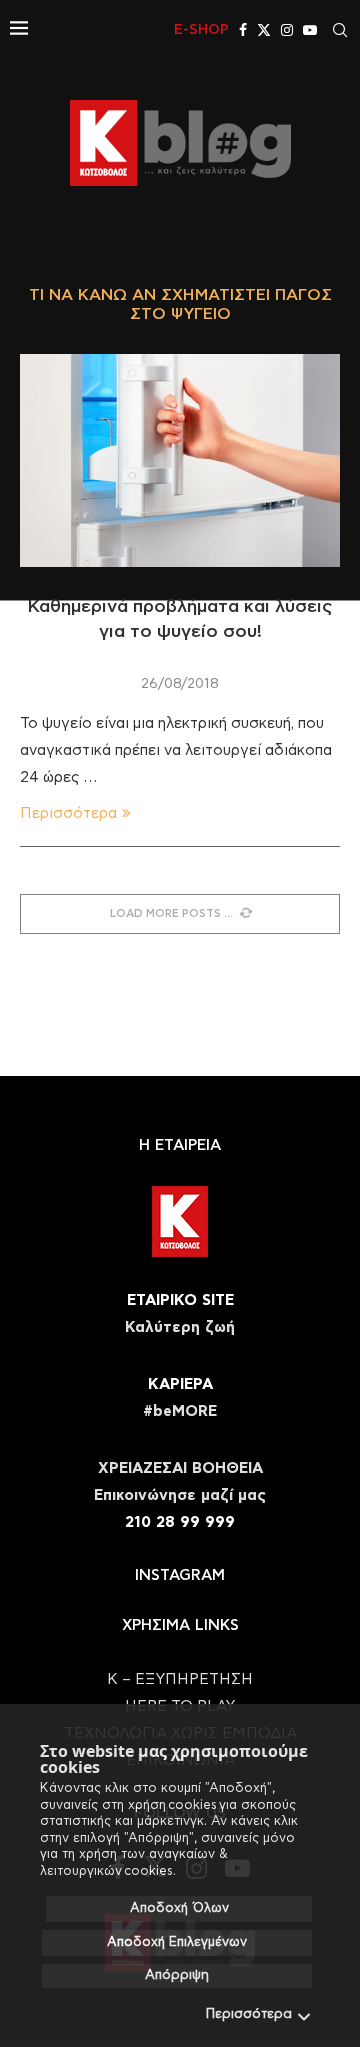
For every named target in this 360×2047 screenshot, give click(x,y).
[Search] (340, 30)
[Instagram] (287, 30)
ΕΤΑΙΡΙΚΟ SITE (180, 1300)
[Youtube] (310, 30)
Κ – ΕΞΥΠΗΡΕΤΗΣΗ (180, 1679)
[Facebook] (243, 30)
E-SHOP (201, 30)
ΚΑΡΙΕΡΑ (180, 1384)
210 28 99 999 (180, 1522)
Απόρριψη (177, 1975)
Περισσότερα (249, 2014)
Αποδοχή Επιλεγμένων (177, 1942)
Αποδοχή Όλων (179, 1908)
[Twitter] (264, 30)
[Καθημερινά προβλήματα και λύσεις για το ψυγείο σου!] (180, 460)
